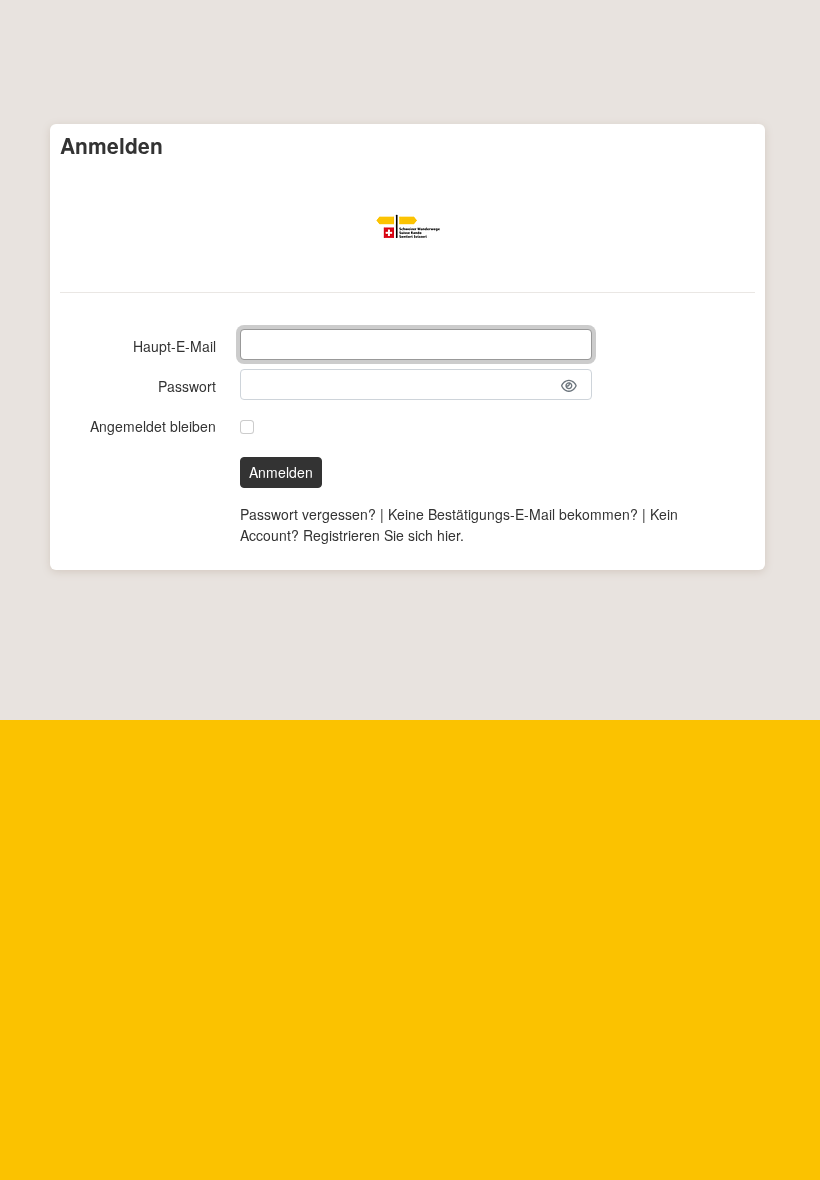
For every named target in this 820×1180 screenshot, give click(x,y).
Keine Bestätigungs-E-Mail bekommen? (513, 514)
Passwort (187, 386)
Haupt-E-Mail (174, 346)
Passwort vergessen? (308, 514)
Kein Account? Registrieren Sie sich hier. (459, 524)
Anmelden (281, 472)
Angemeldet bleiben (153, 426)
